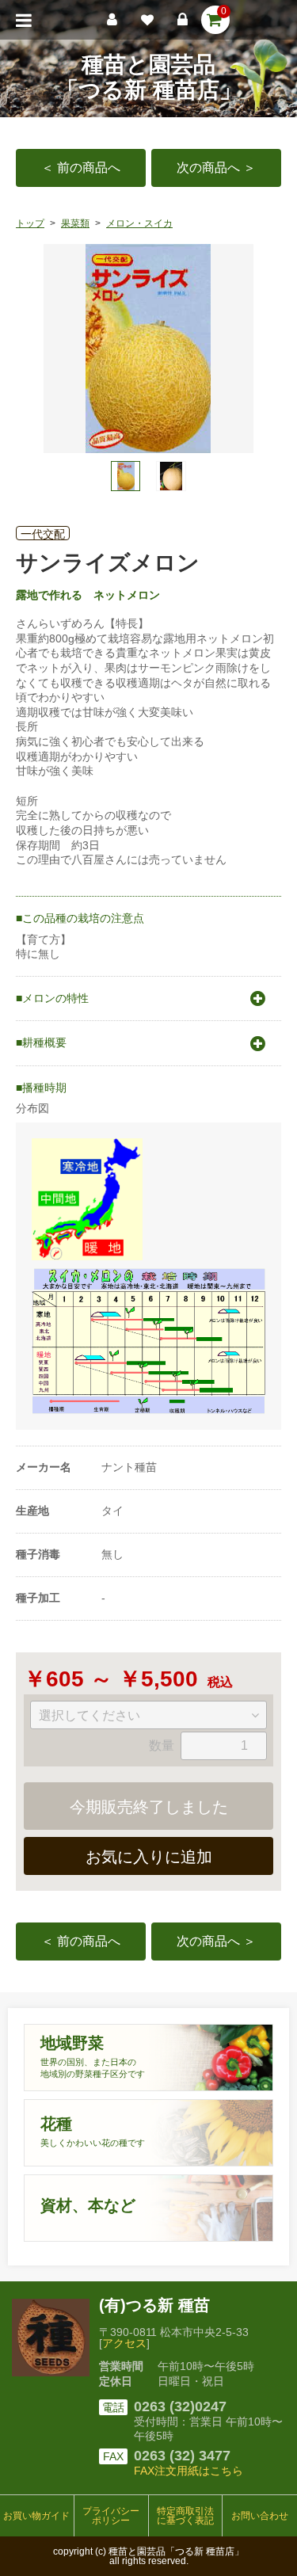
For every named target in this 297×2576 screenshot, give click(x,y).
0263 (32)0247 (180, 2406)
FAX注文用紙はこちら (188, 2471)
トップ (30, 223)
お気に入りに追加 (149, 1857)
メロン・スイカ (139, 223)
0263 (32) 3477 (182, 2456)
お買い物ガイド (36, 2516)
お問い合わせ (260, 2516)
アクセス (124, 2343)
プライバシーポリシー (111, 2516)
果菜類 (75, 223)
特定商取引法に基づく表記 (185, 2516)
